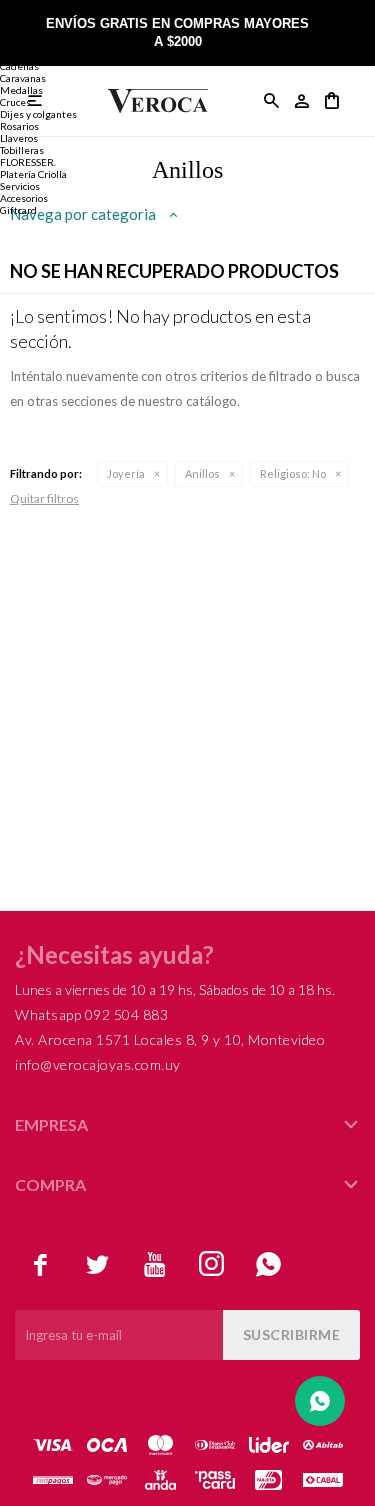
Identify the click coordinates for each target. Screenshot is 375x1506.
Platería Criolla (33, 174)
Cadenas (19, 66)
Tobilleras (22, 150)
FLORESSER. (28, 162)
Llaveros (19, 138)
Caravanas (23, 78)
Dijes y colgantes (38, 114)
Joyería (126, 473)
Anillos (202, 473)
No (293, 473)
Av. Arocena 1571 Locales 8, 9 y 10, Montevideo (170, 1039)
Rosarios (19, 126)
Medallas (21, 90)
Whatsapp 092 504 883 (91, 1014)
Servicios (20, 186)
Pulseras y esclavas (43, 54)
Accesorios (24, 198)
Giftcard (18, 210)
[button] (272, 101)
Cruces (15, 102)
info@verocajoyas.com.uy (98, 1064)
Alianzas (19, 42)
